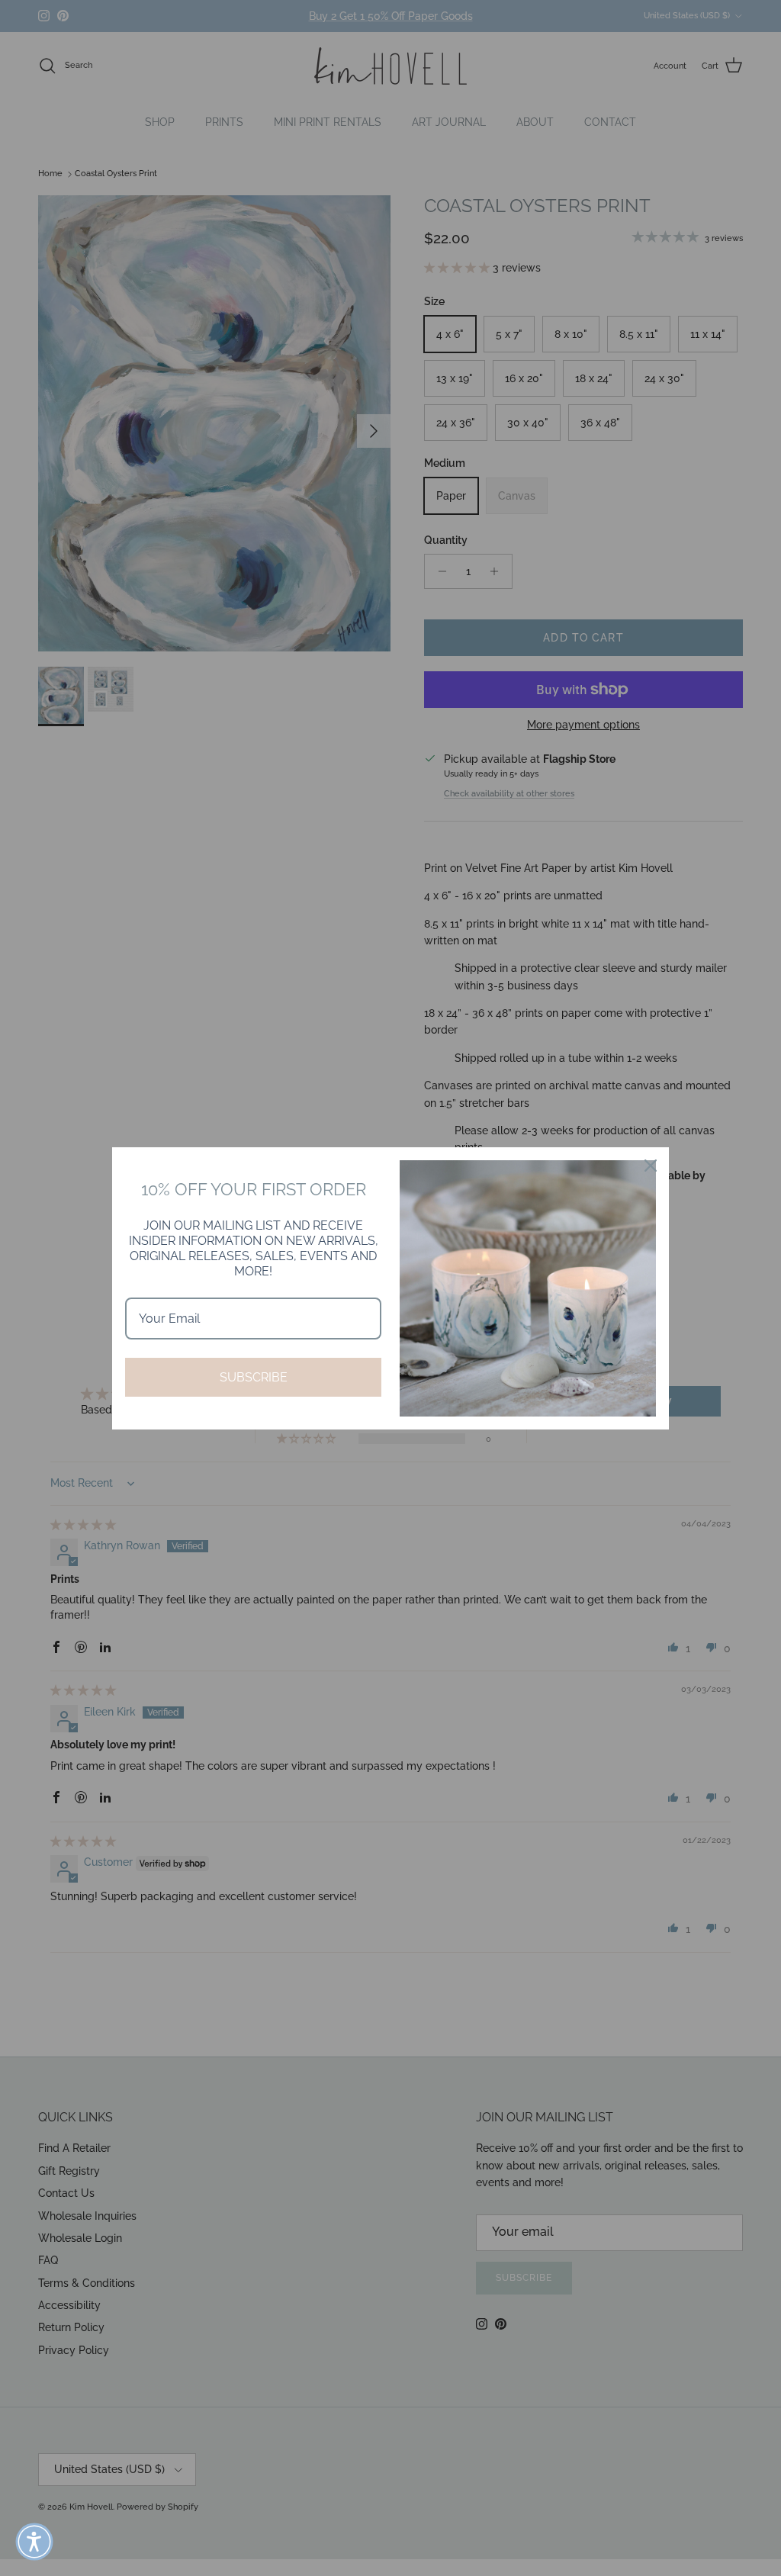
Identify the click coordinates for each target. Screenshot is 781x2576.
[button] (34, 2542)
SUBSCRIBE (254, 1377)
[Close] (651, 1166)
